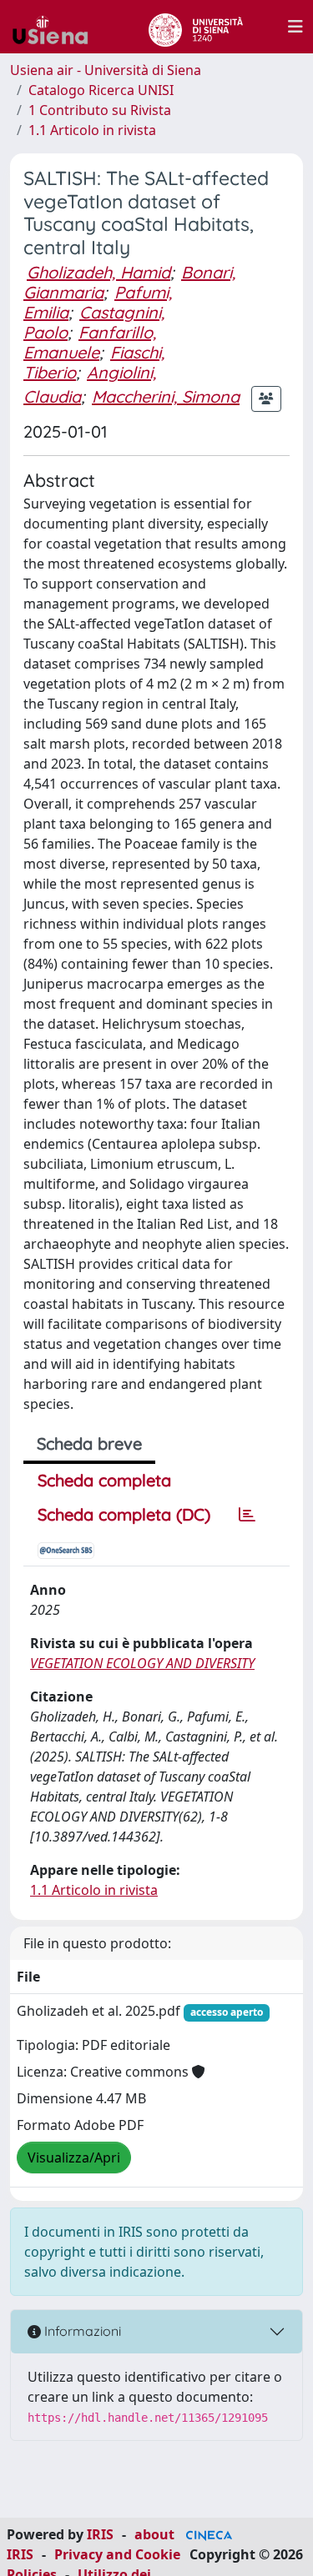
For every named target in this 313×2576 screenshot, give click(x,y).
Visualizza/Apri (74, 2158)
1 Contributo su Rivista (100, 110)
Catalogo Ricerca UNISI (101, 90)
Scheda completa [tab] (104, 1480)
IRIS (100, 2534)
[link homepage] (57, 27)
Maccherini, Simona (166, 396)
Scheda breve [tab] (89, 1443)
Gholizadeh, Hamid (98, 272)
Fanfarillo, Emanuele (90, 342)
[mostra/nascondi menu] (295, 27)
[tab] (247, 1515)
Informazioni (81, 2331)
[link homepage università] (196, 27)
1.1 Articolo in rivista (92, 130)
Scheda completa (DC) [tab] (124, 1514)
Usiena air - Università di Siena (106, 70)
